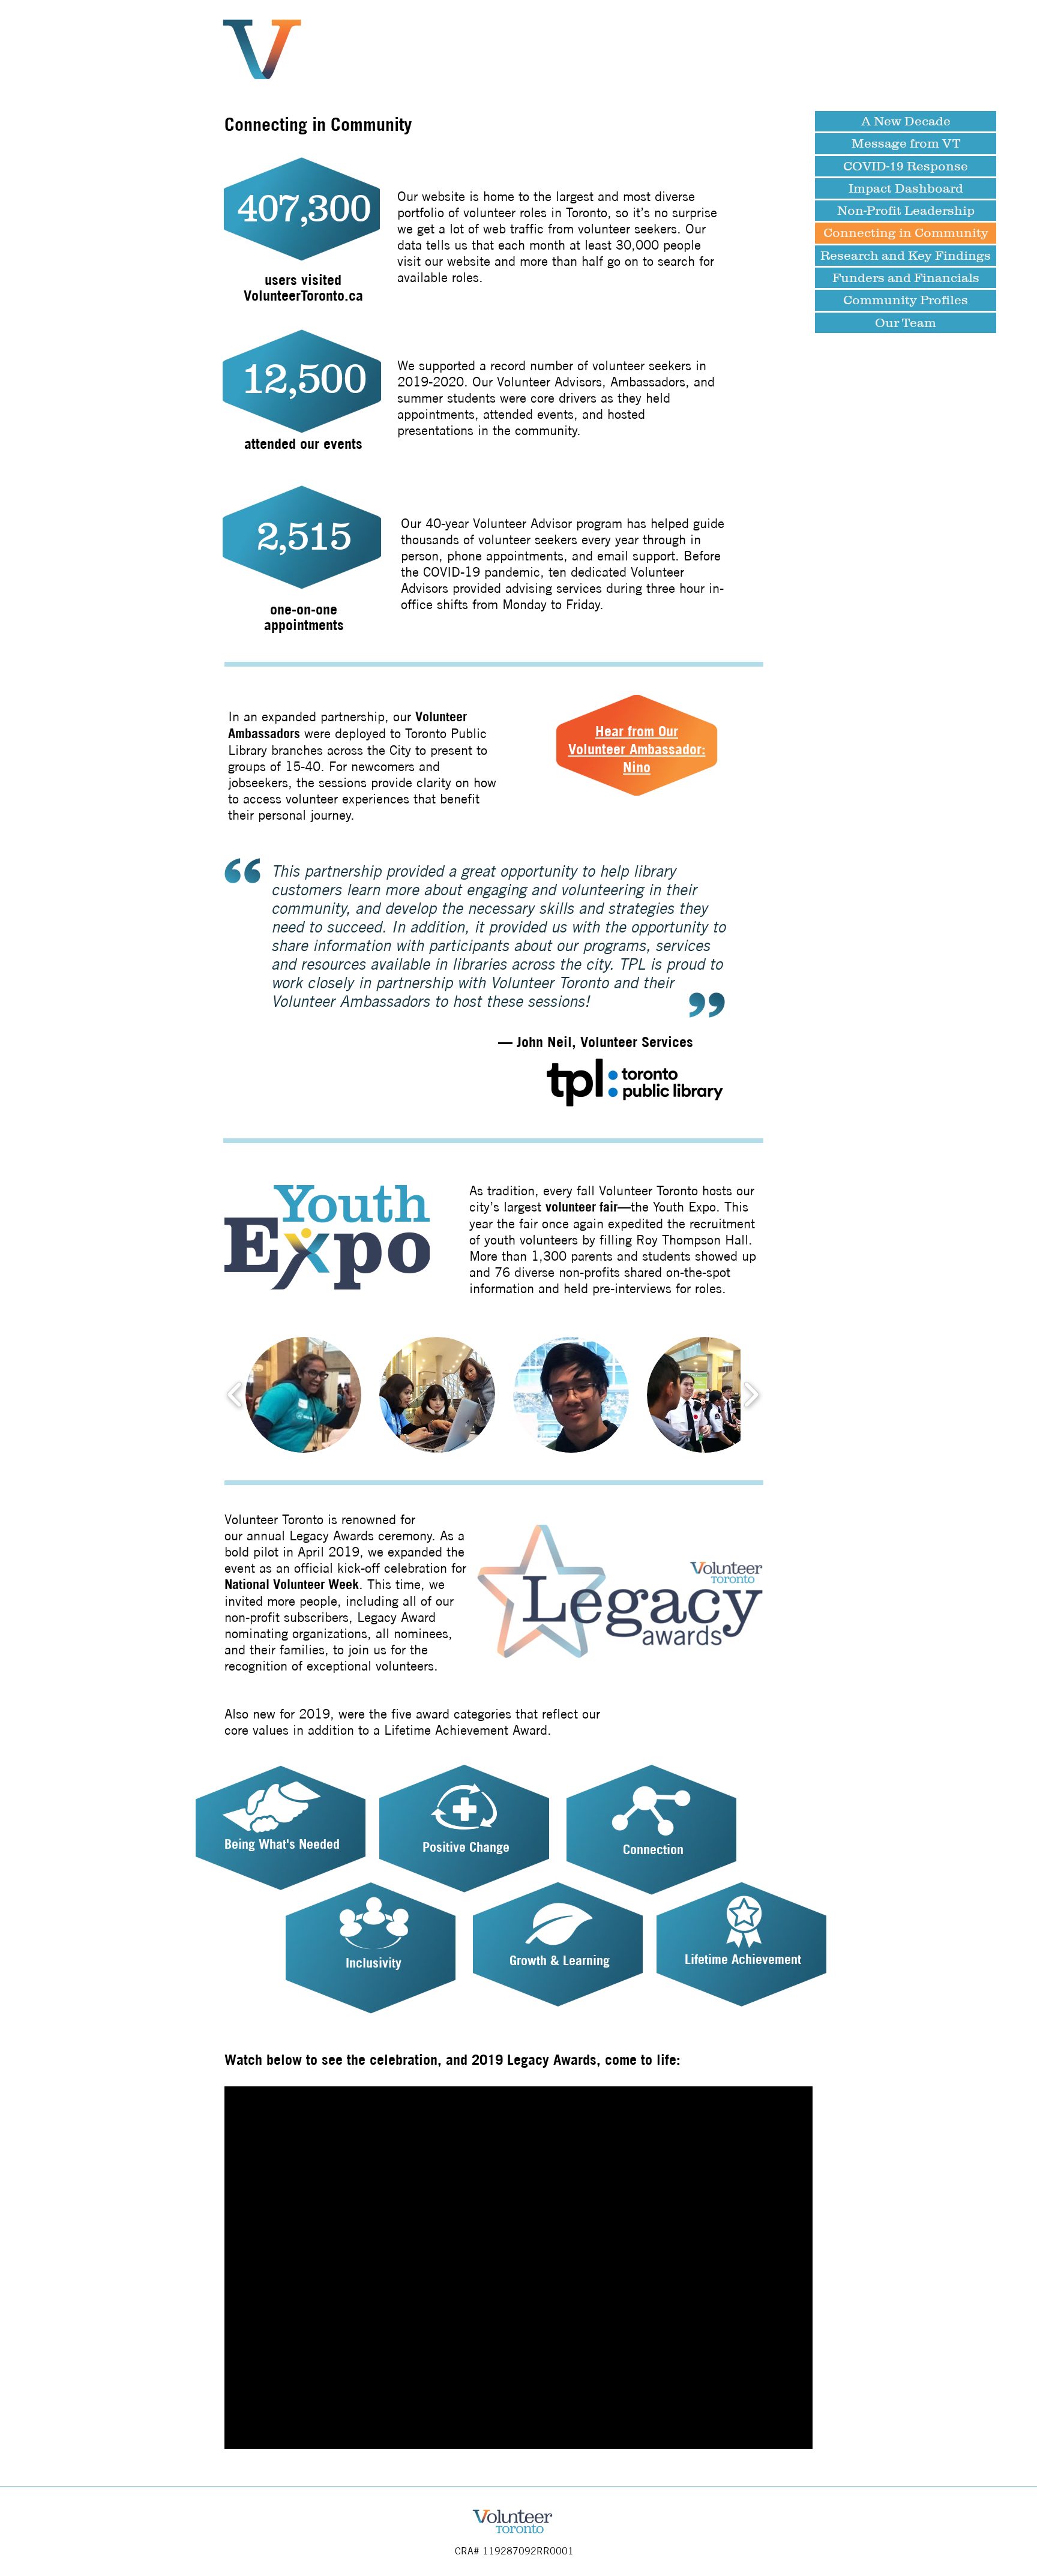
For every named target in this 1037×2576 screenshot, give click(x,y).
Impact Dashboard (906, 188)
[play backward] (235, 1395)
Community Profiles (906, 300)
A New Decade (906, 121)
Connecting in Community (906, 233)
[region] (281, 1828)
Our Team (906, 323)
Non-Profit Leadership (906, 210)
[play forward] (751, 1395)
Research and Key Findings (906, 255)
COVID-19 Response (906, 166)
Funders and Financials (906, 278)
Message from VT (906, 143)
